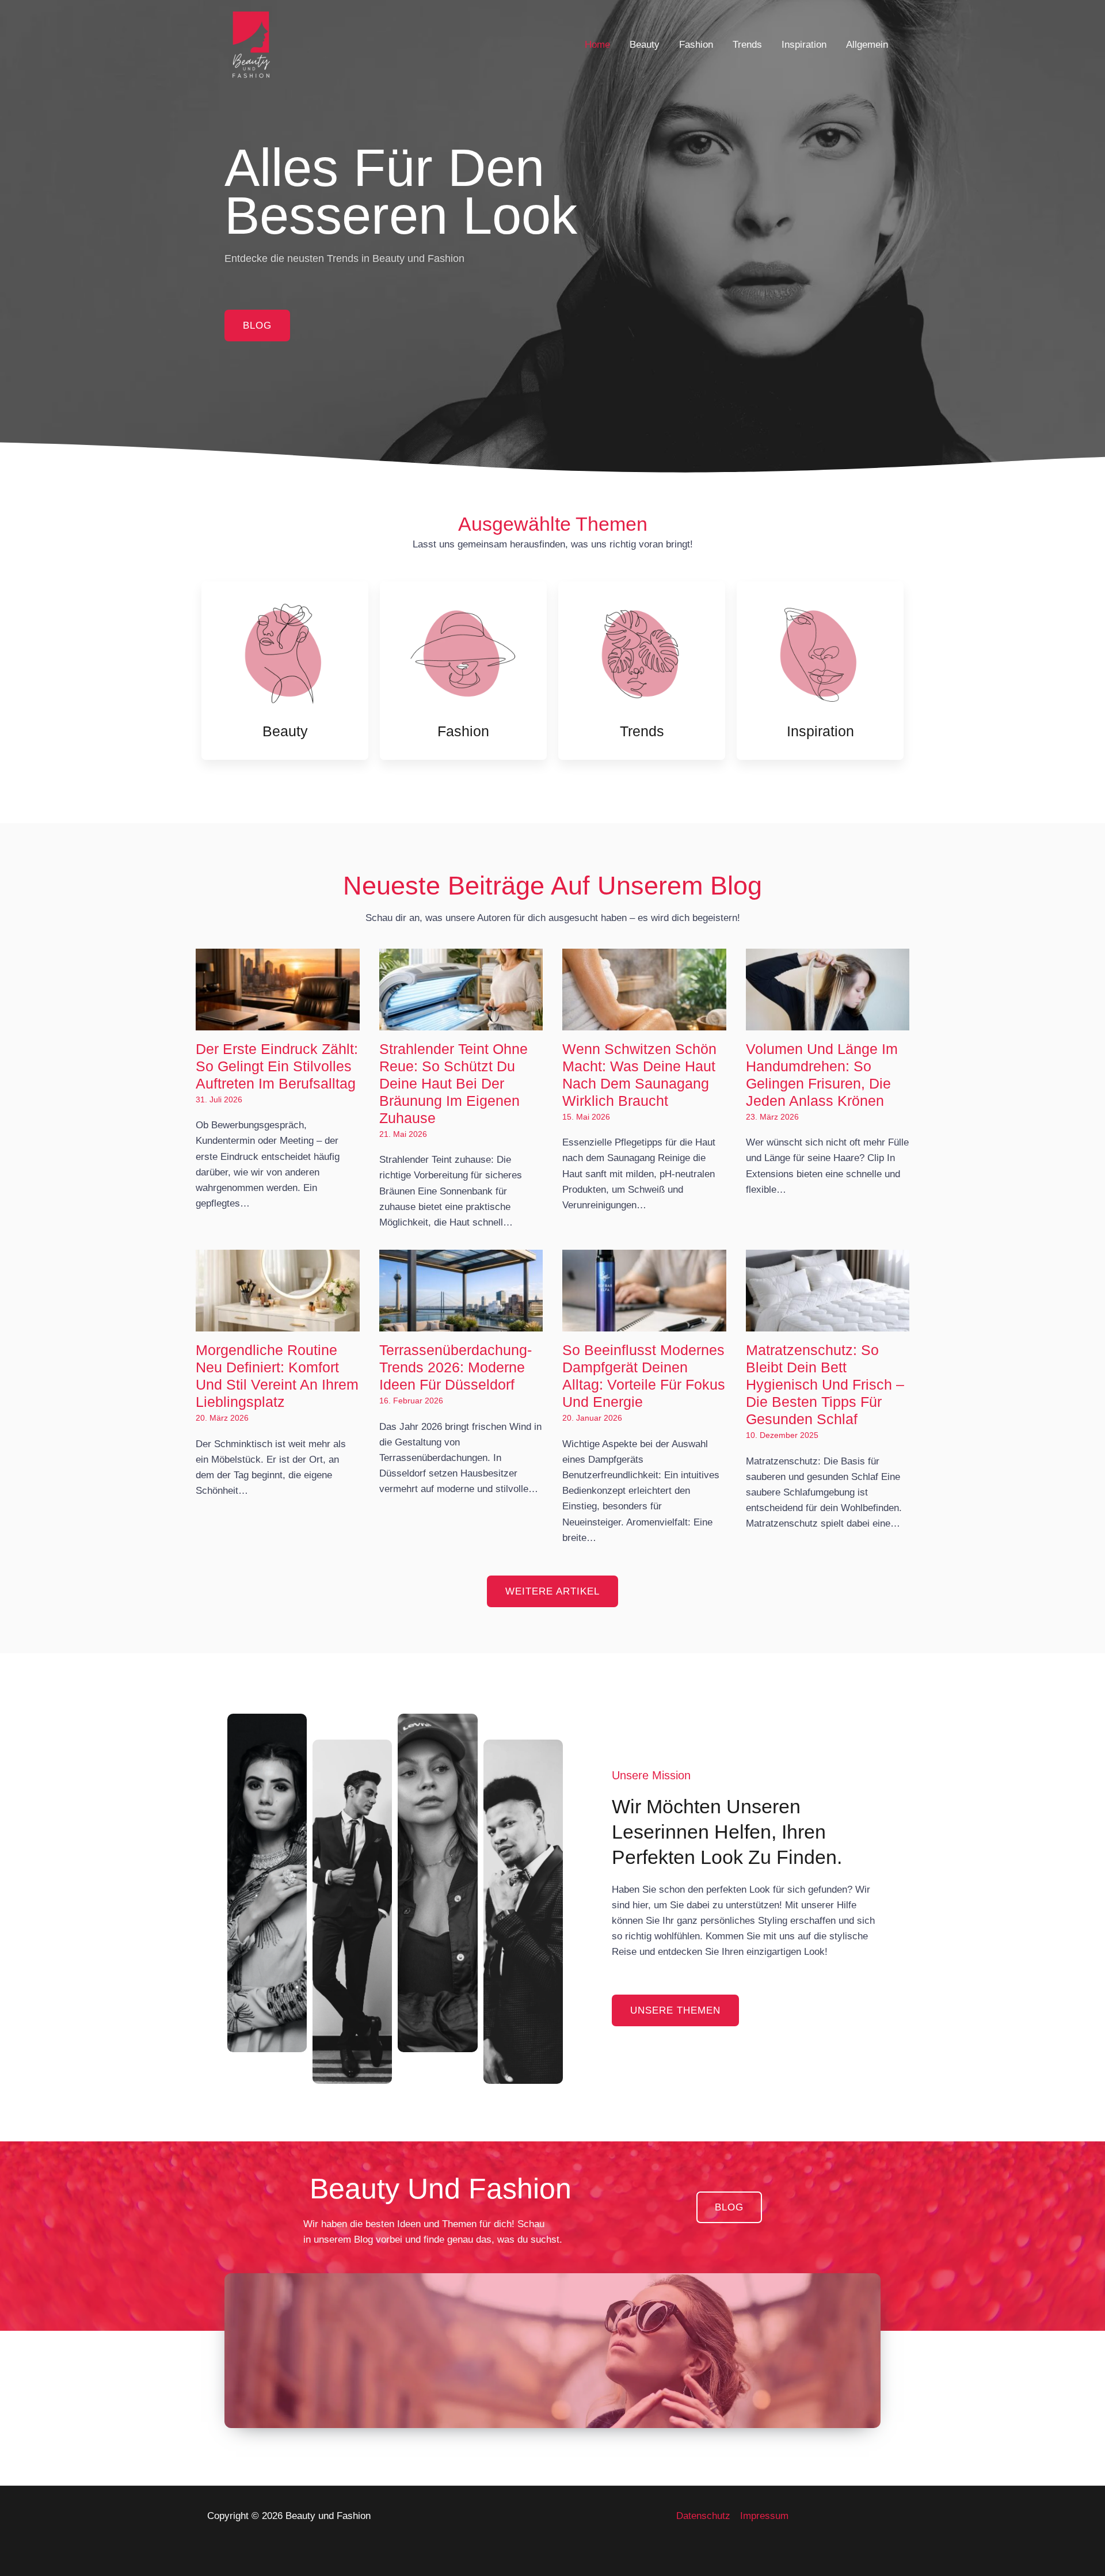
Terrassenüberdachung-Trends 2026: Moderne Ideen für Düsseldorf (456, 1367)
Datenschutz (703, 2516)
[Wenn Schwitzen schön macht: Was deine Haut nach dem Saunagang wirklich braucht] (644, 1023)
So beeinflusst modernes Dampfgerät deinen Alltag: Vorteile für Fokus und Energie (644, 1376)
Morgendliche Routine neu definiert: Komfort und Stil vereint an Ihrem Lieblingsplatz (277, 1376)
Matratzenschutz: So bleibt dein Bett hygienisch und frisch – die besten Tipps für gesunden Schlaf (825, 1384)
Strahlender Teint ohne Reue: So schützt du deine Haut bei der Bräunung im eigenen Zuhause (454, 1083)
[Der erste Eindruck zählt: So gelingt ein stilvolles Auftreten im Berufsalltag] (278, 1023)
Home (597, 45)
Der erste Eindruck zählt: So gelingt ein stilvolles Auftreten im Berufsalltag (277, 1066)
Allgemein (867, 45)
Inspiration (804, 45)
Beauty (645, 45)
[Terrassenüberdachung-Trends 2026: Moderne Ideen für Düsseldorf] (461, 1324)
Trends (747, 45)
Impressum (764, 2516)
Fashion (696, 45)
